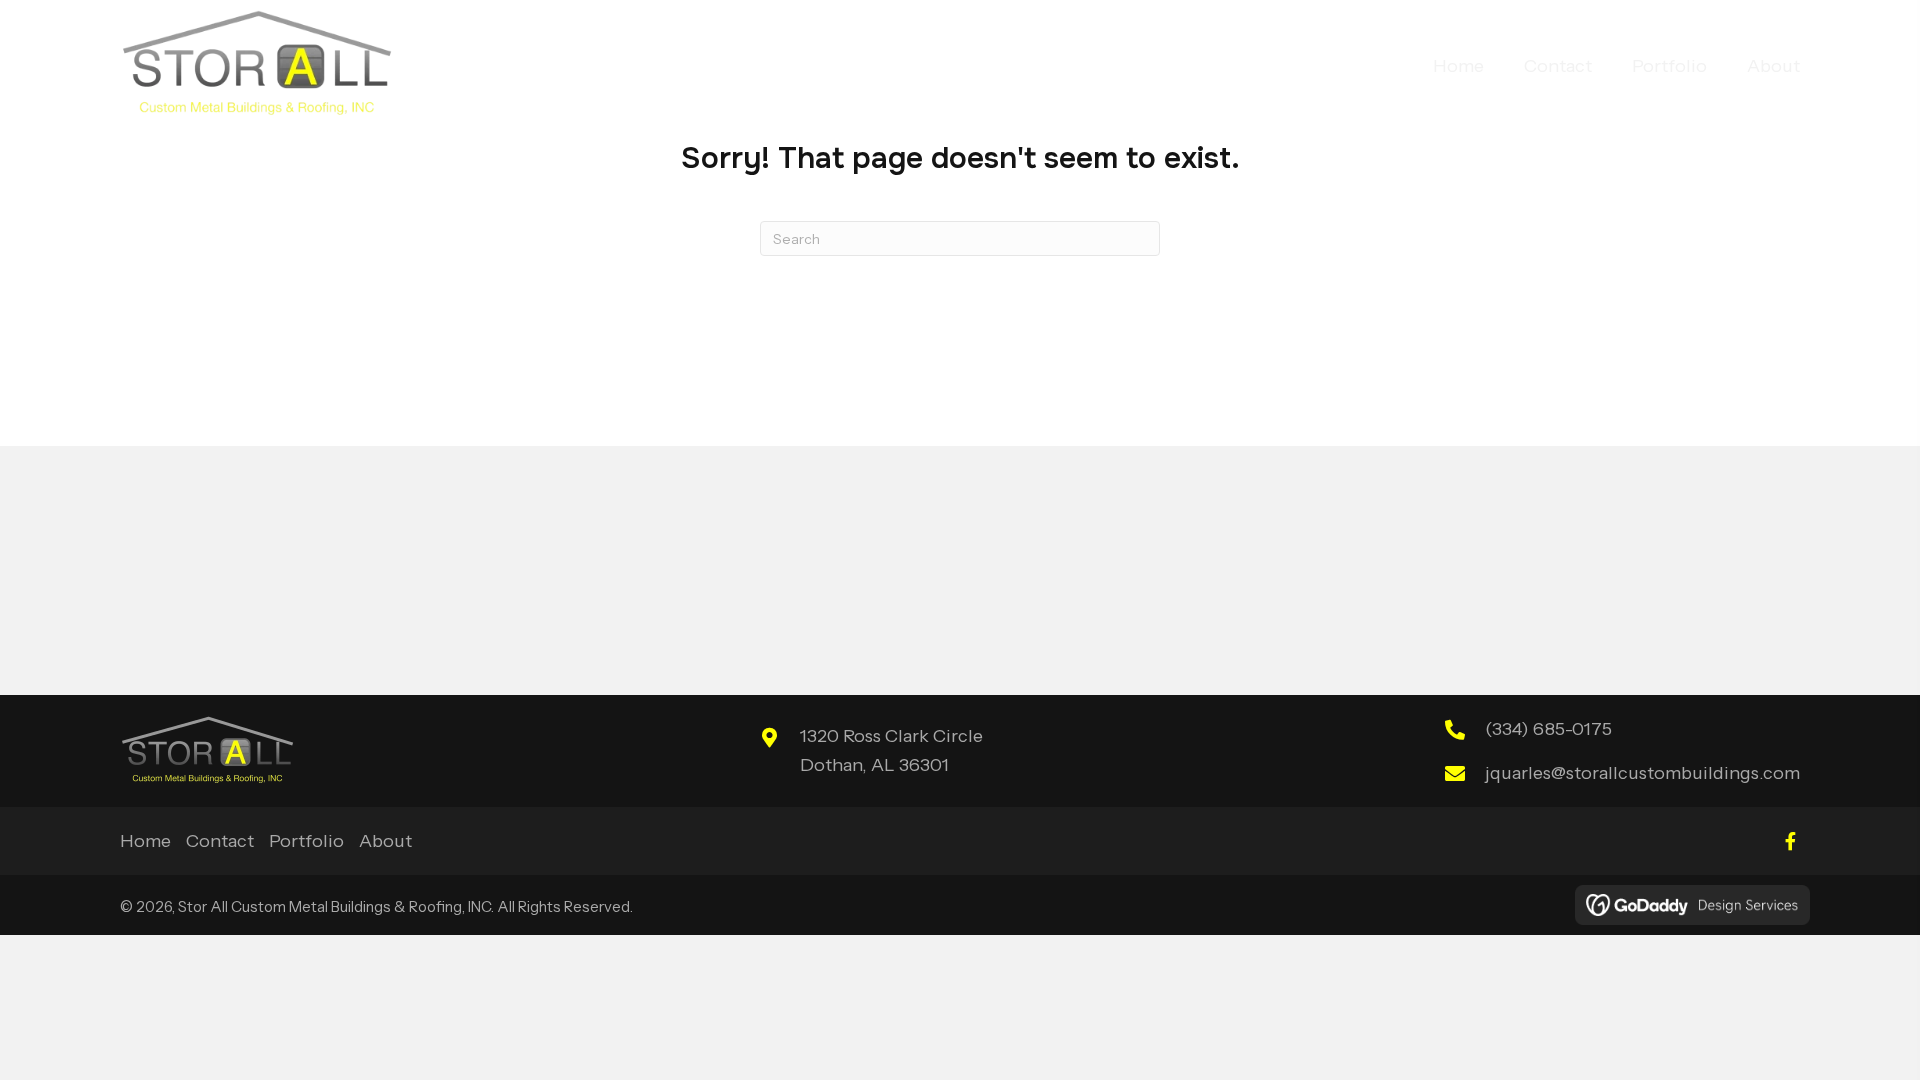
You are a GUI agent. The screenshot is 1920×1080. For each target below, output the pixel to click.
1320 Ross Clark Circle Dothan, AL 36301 (891, 750)
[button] (1790, 841)
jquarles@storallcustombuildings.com (1642, 773)
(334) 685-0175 (1548, 729)
